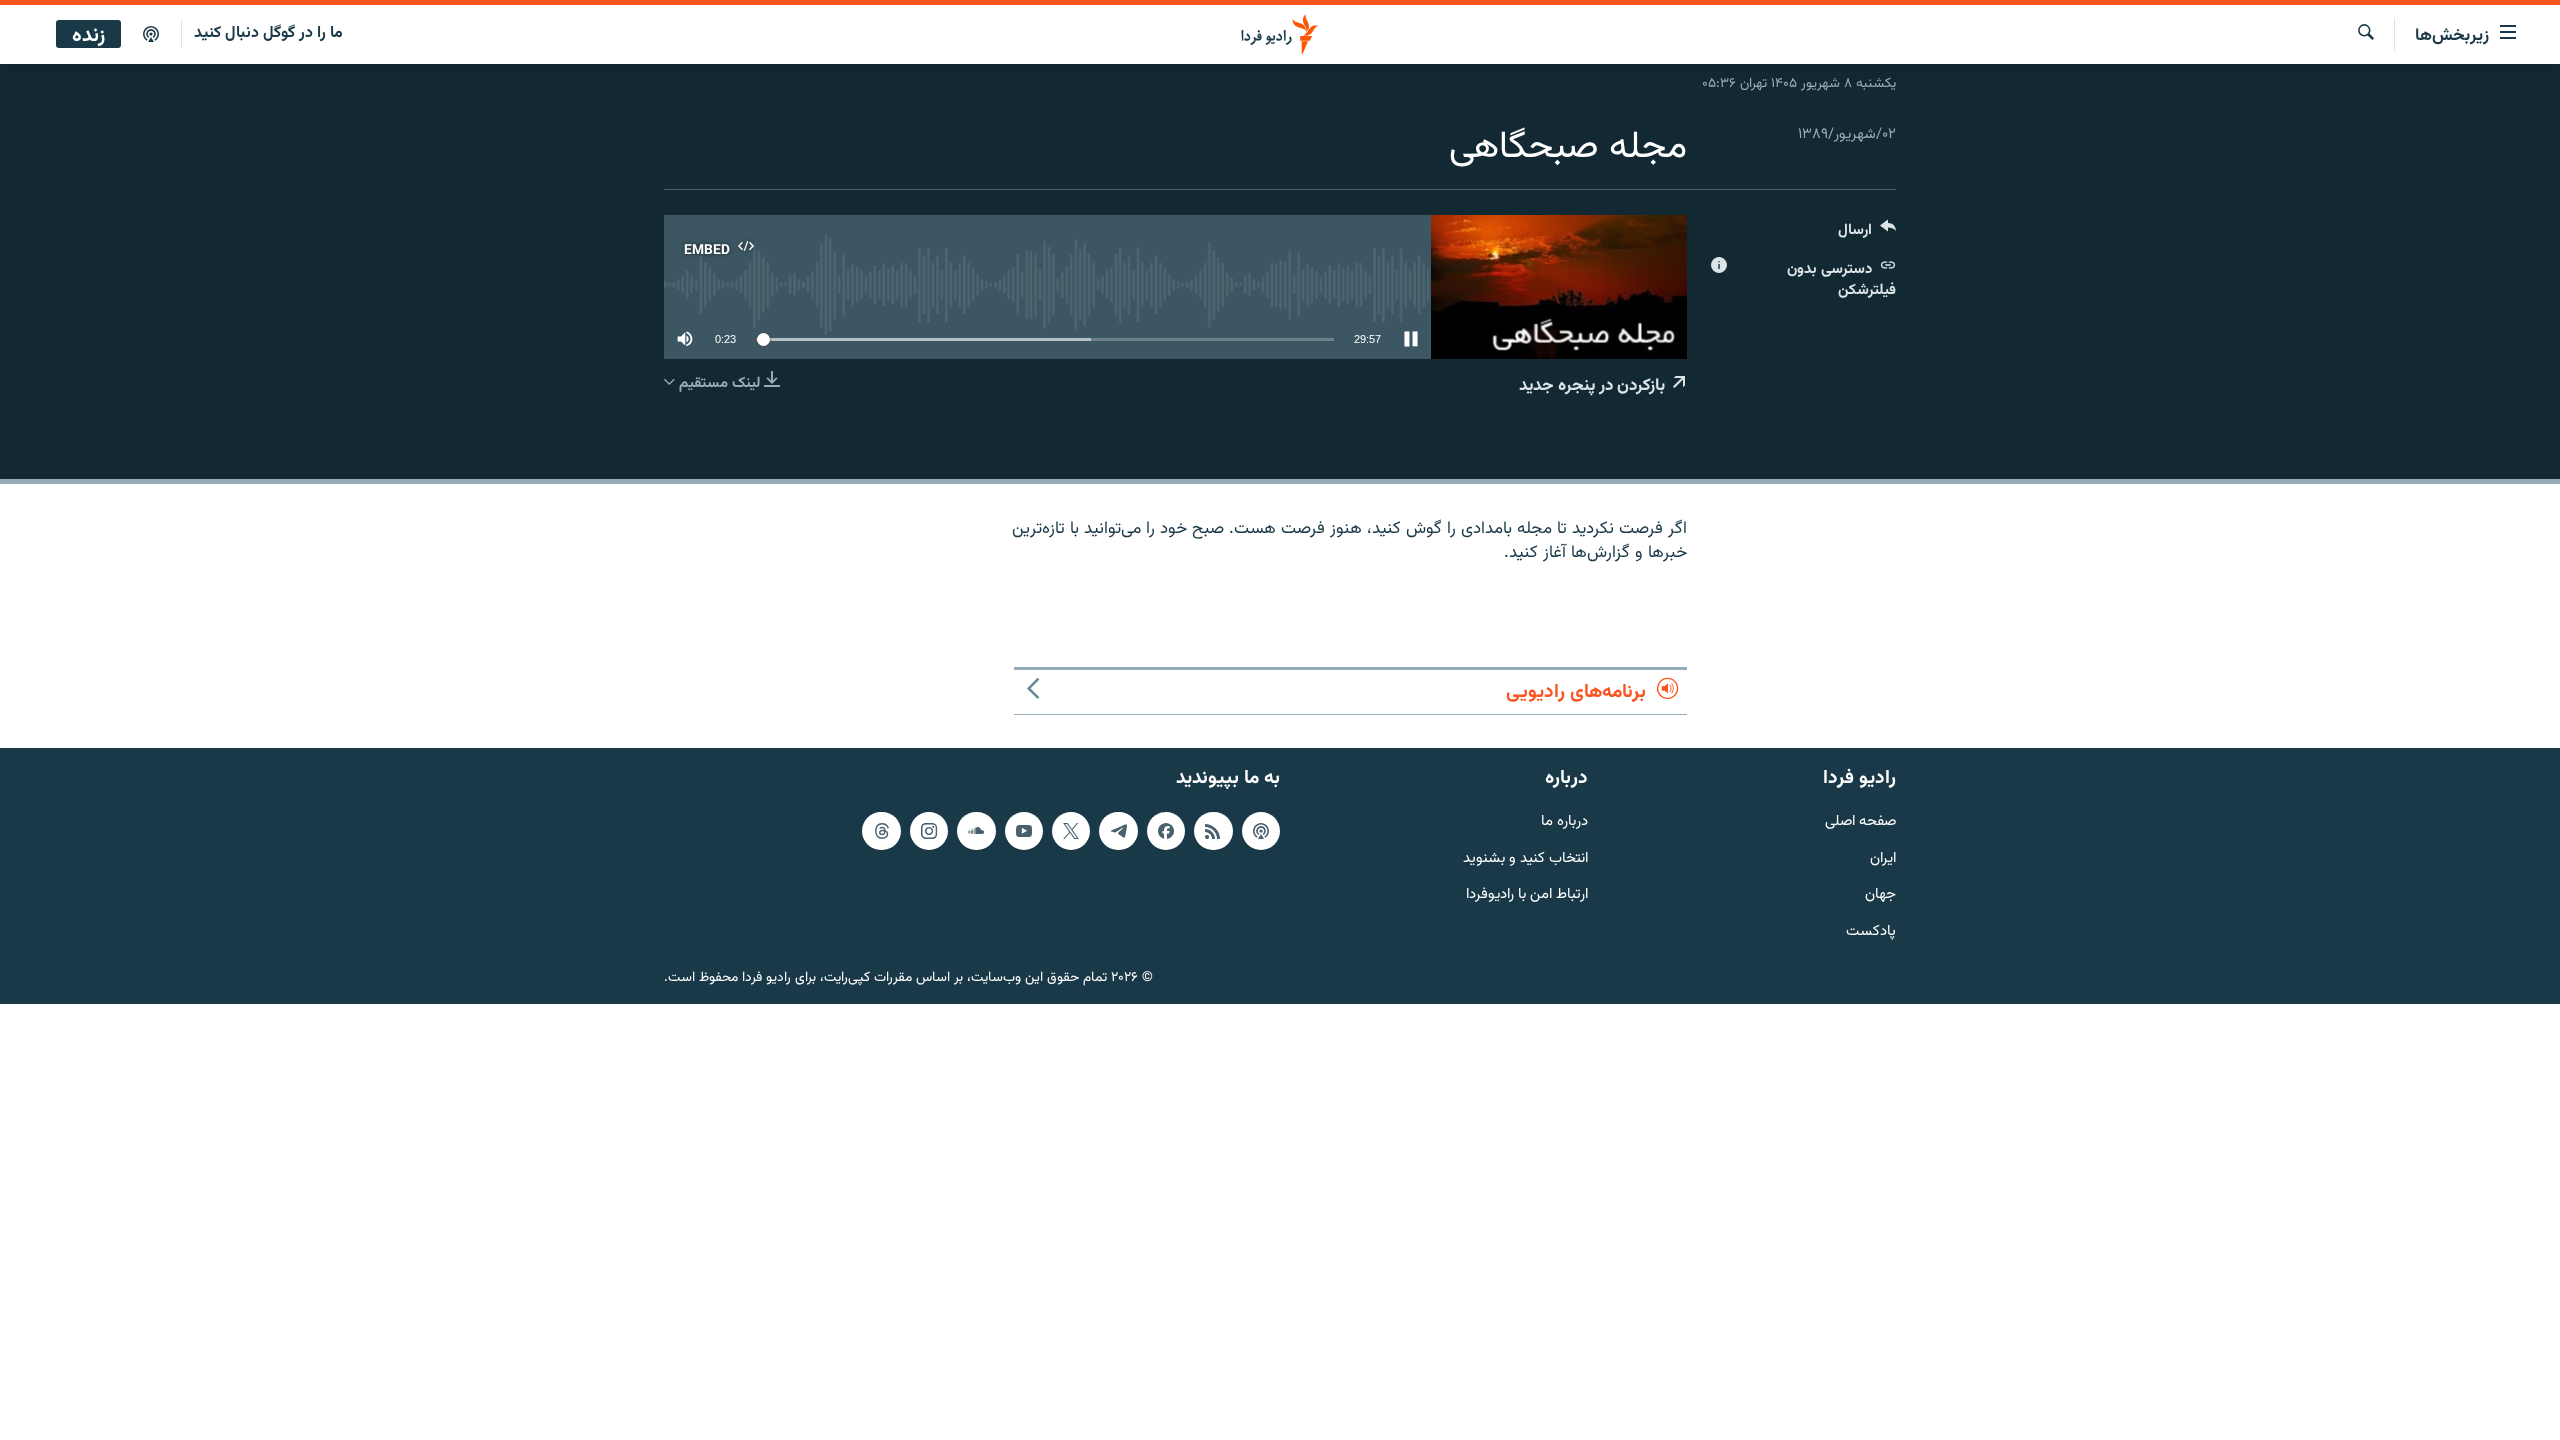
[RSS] (1213, 831)
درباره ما (1564, 822)
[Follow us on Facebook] (1166, 831)
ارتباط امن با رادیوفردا (1527, 896)
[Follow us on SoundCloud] (976, 831)
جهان (1880, 896)
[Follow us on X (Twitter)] (1071, 831)
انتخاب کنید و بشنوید (1525, 859)
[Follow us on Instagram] (929, 831)
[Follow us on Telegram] (1118, 831)
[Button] (1867, 234)
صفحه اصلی (1860, 822)
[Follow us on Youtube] (1024, 831)
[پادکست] (151, 35)
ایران (1883, 859)
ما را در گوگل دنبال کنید (268, 33)
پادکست (1871, 932)
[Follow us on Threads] (881, 831)
